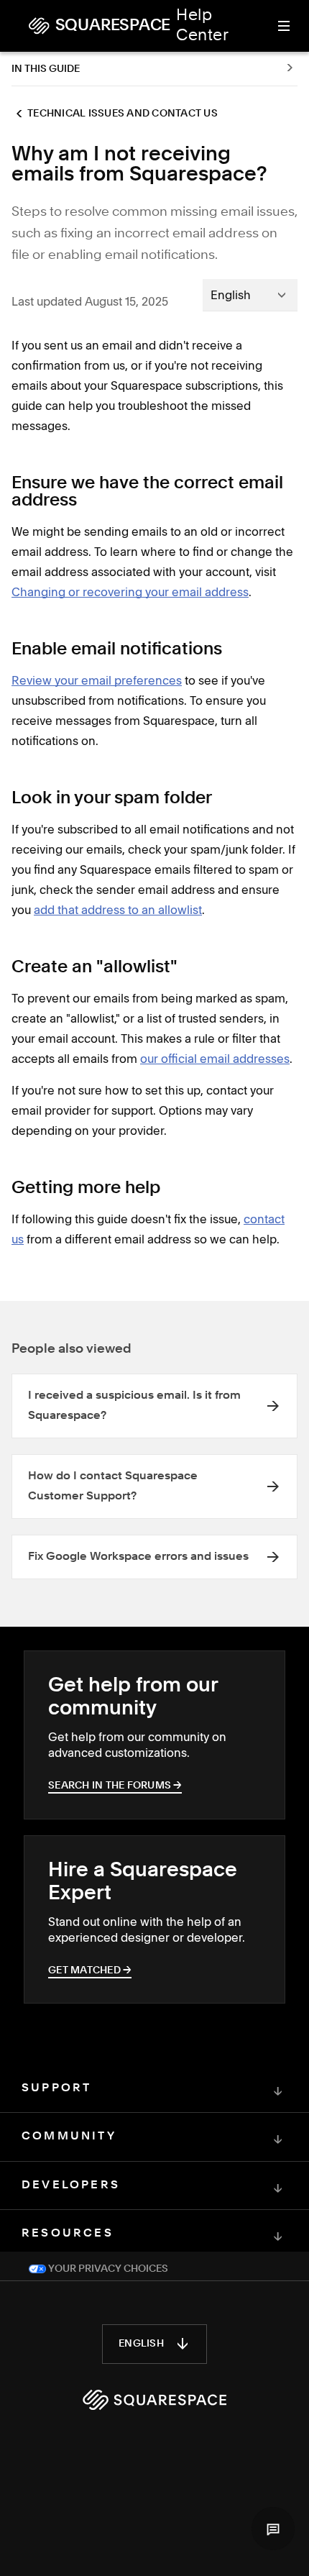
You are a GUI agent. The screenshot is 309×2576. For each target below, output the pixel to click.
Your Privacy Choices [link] (107, 2269)
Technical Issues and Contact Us (123, 114)
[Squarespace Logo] (154, 2400)
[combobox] (250, 295)
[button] (273, 2529)
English (141, 2344)
